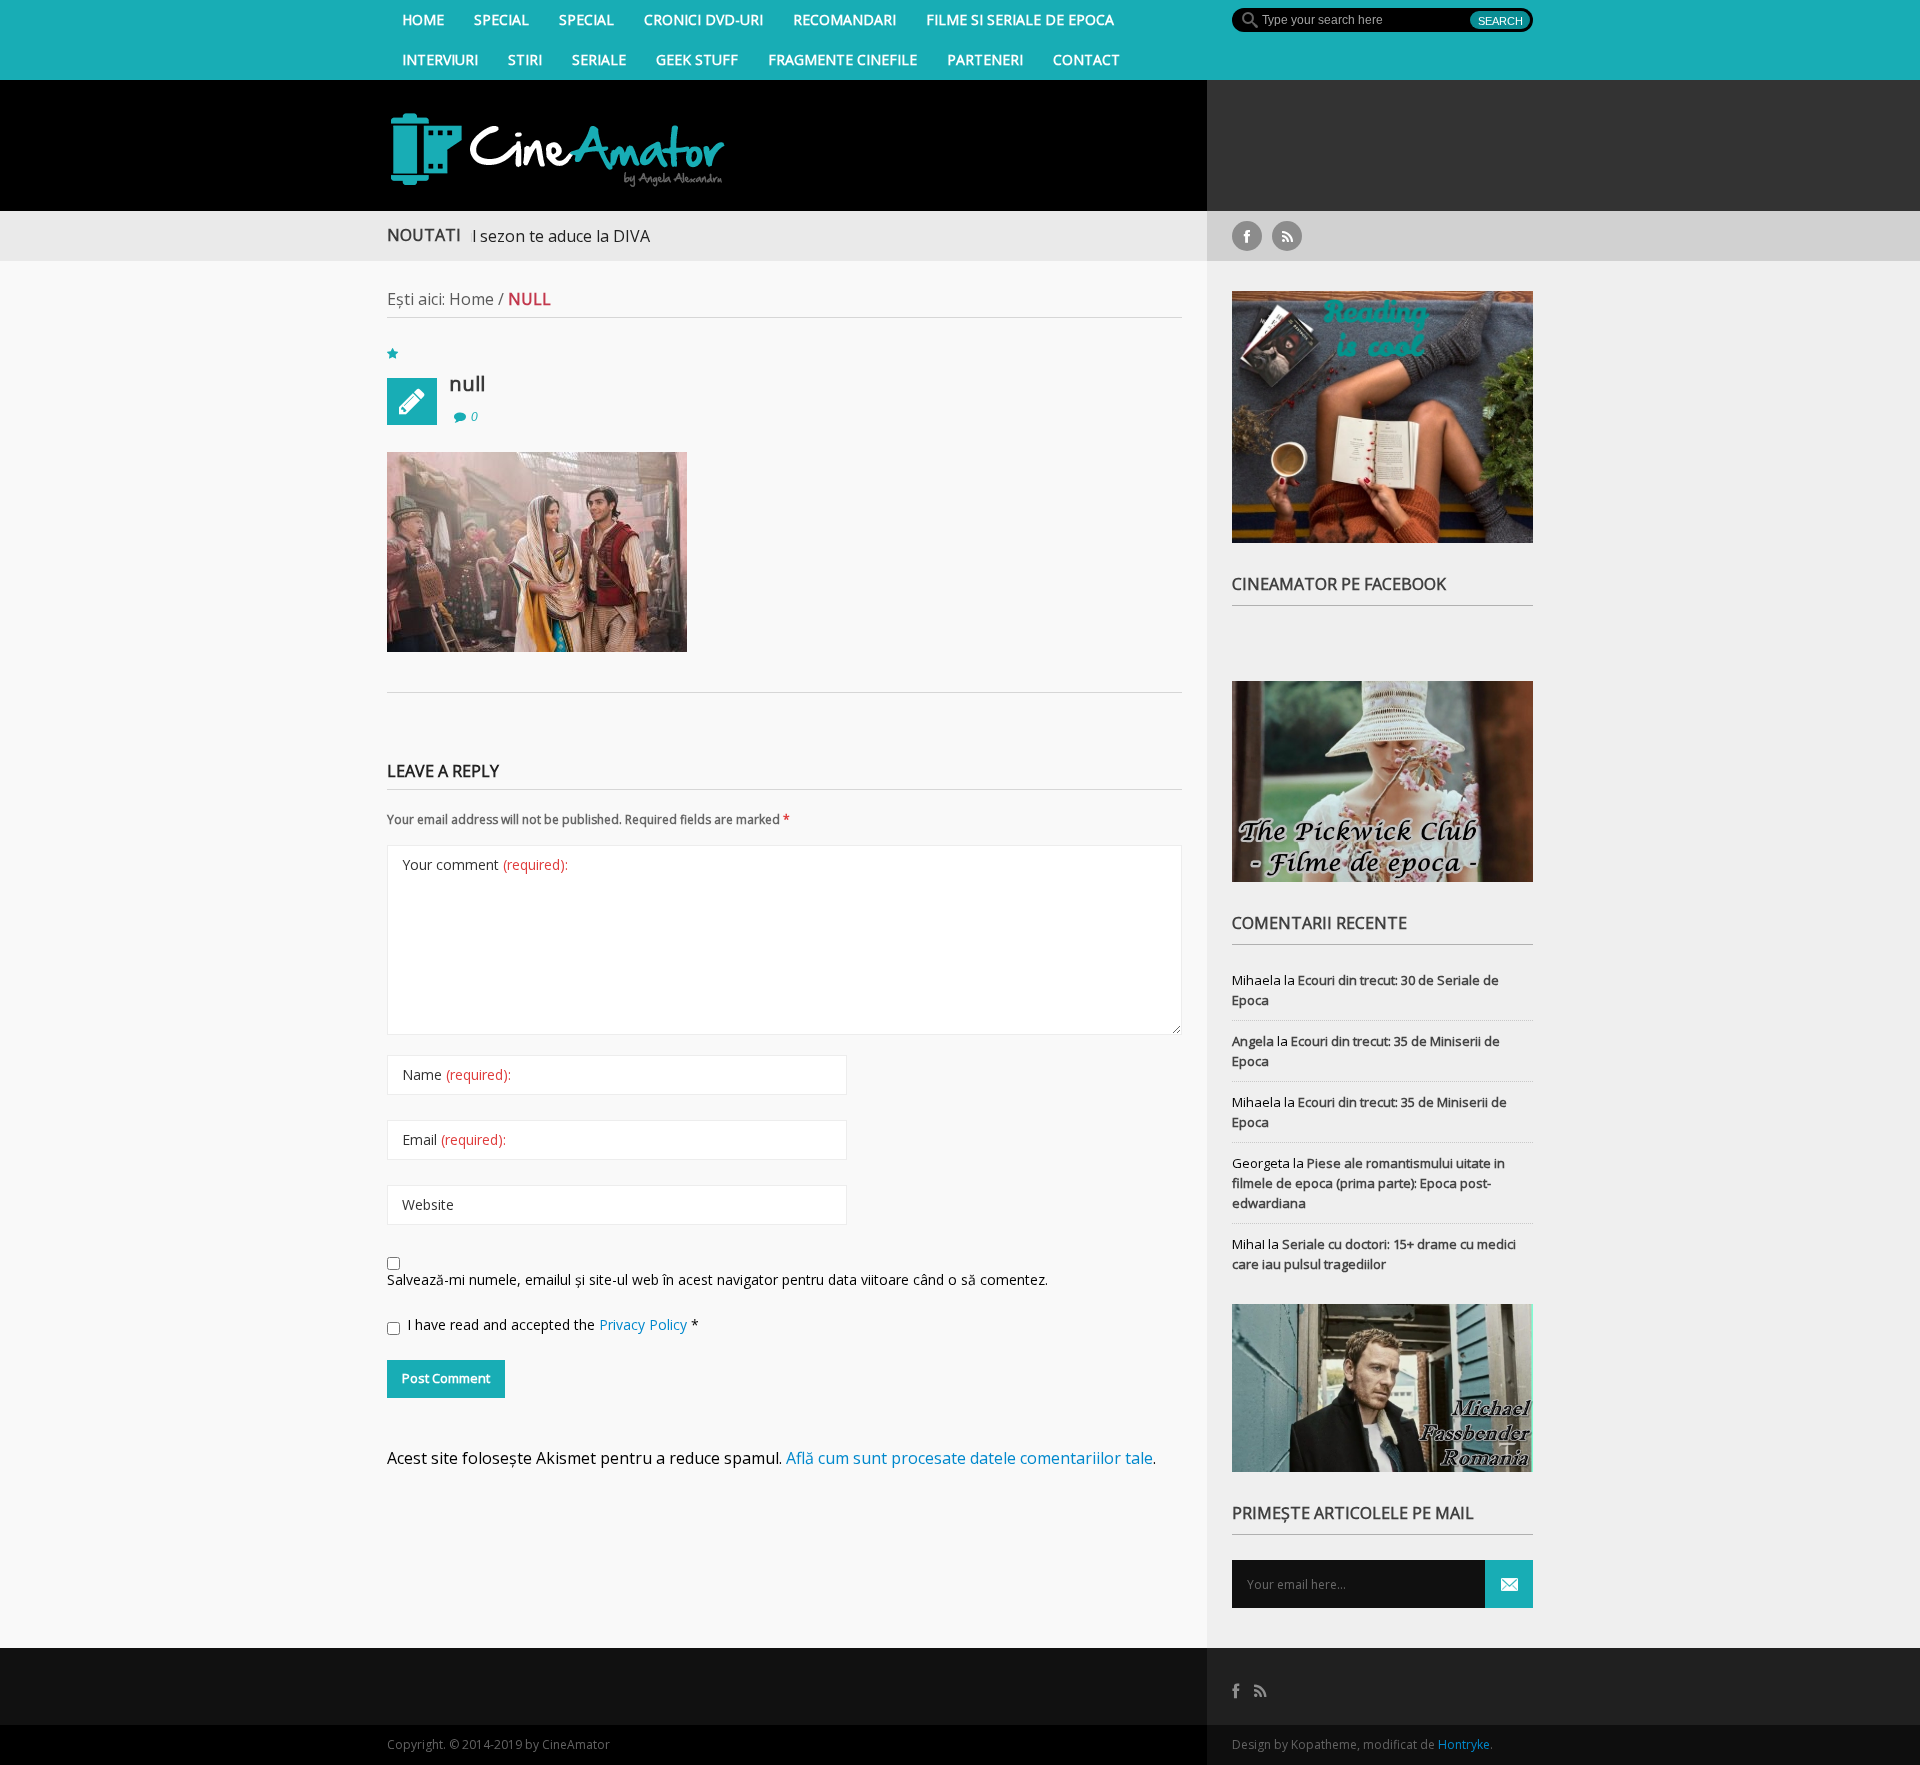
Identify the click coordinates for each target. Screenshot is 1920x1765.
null (467, 383)
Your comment (485, 864)
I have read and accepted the (553, 1324)
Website (428, 1204)
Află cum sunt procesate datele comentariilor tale (969, 1458)
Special (501, 19)
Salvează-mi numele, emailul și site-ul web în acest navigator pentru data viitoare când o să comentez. (717, 1279)
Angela (1253, 1041)
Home (423, 19)
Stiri (525, 59)
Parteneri (985, 59)
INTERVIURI (440, 59)
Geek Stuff (697, 59)
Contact (1086, 59)
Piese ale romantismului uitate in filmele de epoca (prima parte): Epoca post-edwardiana (1368, 1183)
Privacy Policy (645, 1324)
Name (456, 1074)
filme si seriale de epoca (1020, 19)
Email (454, 1139)
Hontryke (1464, 1744)
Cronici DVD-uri (703, 19)
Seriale (599, 59)
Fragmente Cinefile (842, 59)
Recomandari (844, 19)
